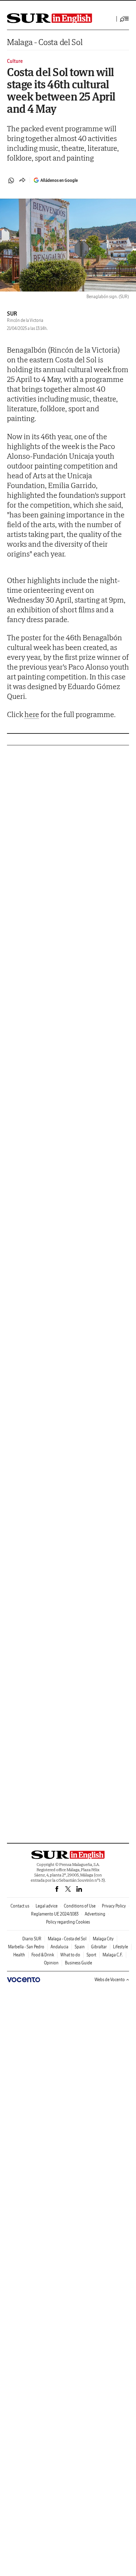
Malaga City (103, 1939)
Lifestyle (120, 1947)
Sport (91, 1955)
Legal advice (47, 1906)
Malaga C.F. (113, 1955)
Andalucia (59, 1947)
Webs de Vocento (110, 1980)
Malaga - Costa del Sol (45, 42)
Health (19, 1955)
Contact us (20, 1906)
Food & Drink (43, 1955)
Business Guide (78, 1963)
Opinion (51, 1963)
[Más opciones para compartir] (22, 180)
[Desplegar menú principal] (124, 19)
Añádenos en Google (59, 180)
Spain (80, 1947)
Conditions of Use (80, 1906)
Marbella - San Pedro (26, 1947)
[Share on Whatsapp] (11, 180)
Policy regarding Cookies (68, 1922)
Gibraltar (99, 1947)
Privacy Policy (114, 1906)
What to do (70, 1955)
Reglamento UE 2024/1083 (55, 1914)
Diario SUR (32, 1939)
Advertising (95, 1914)
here (32, 714)
